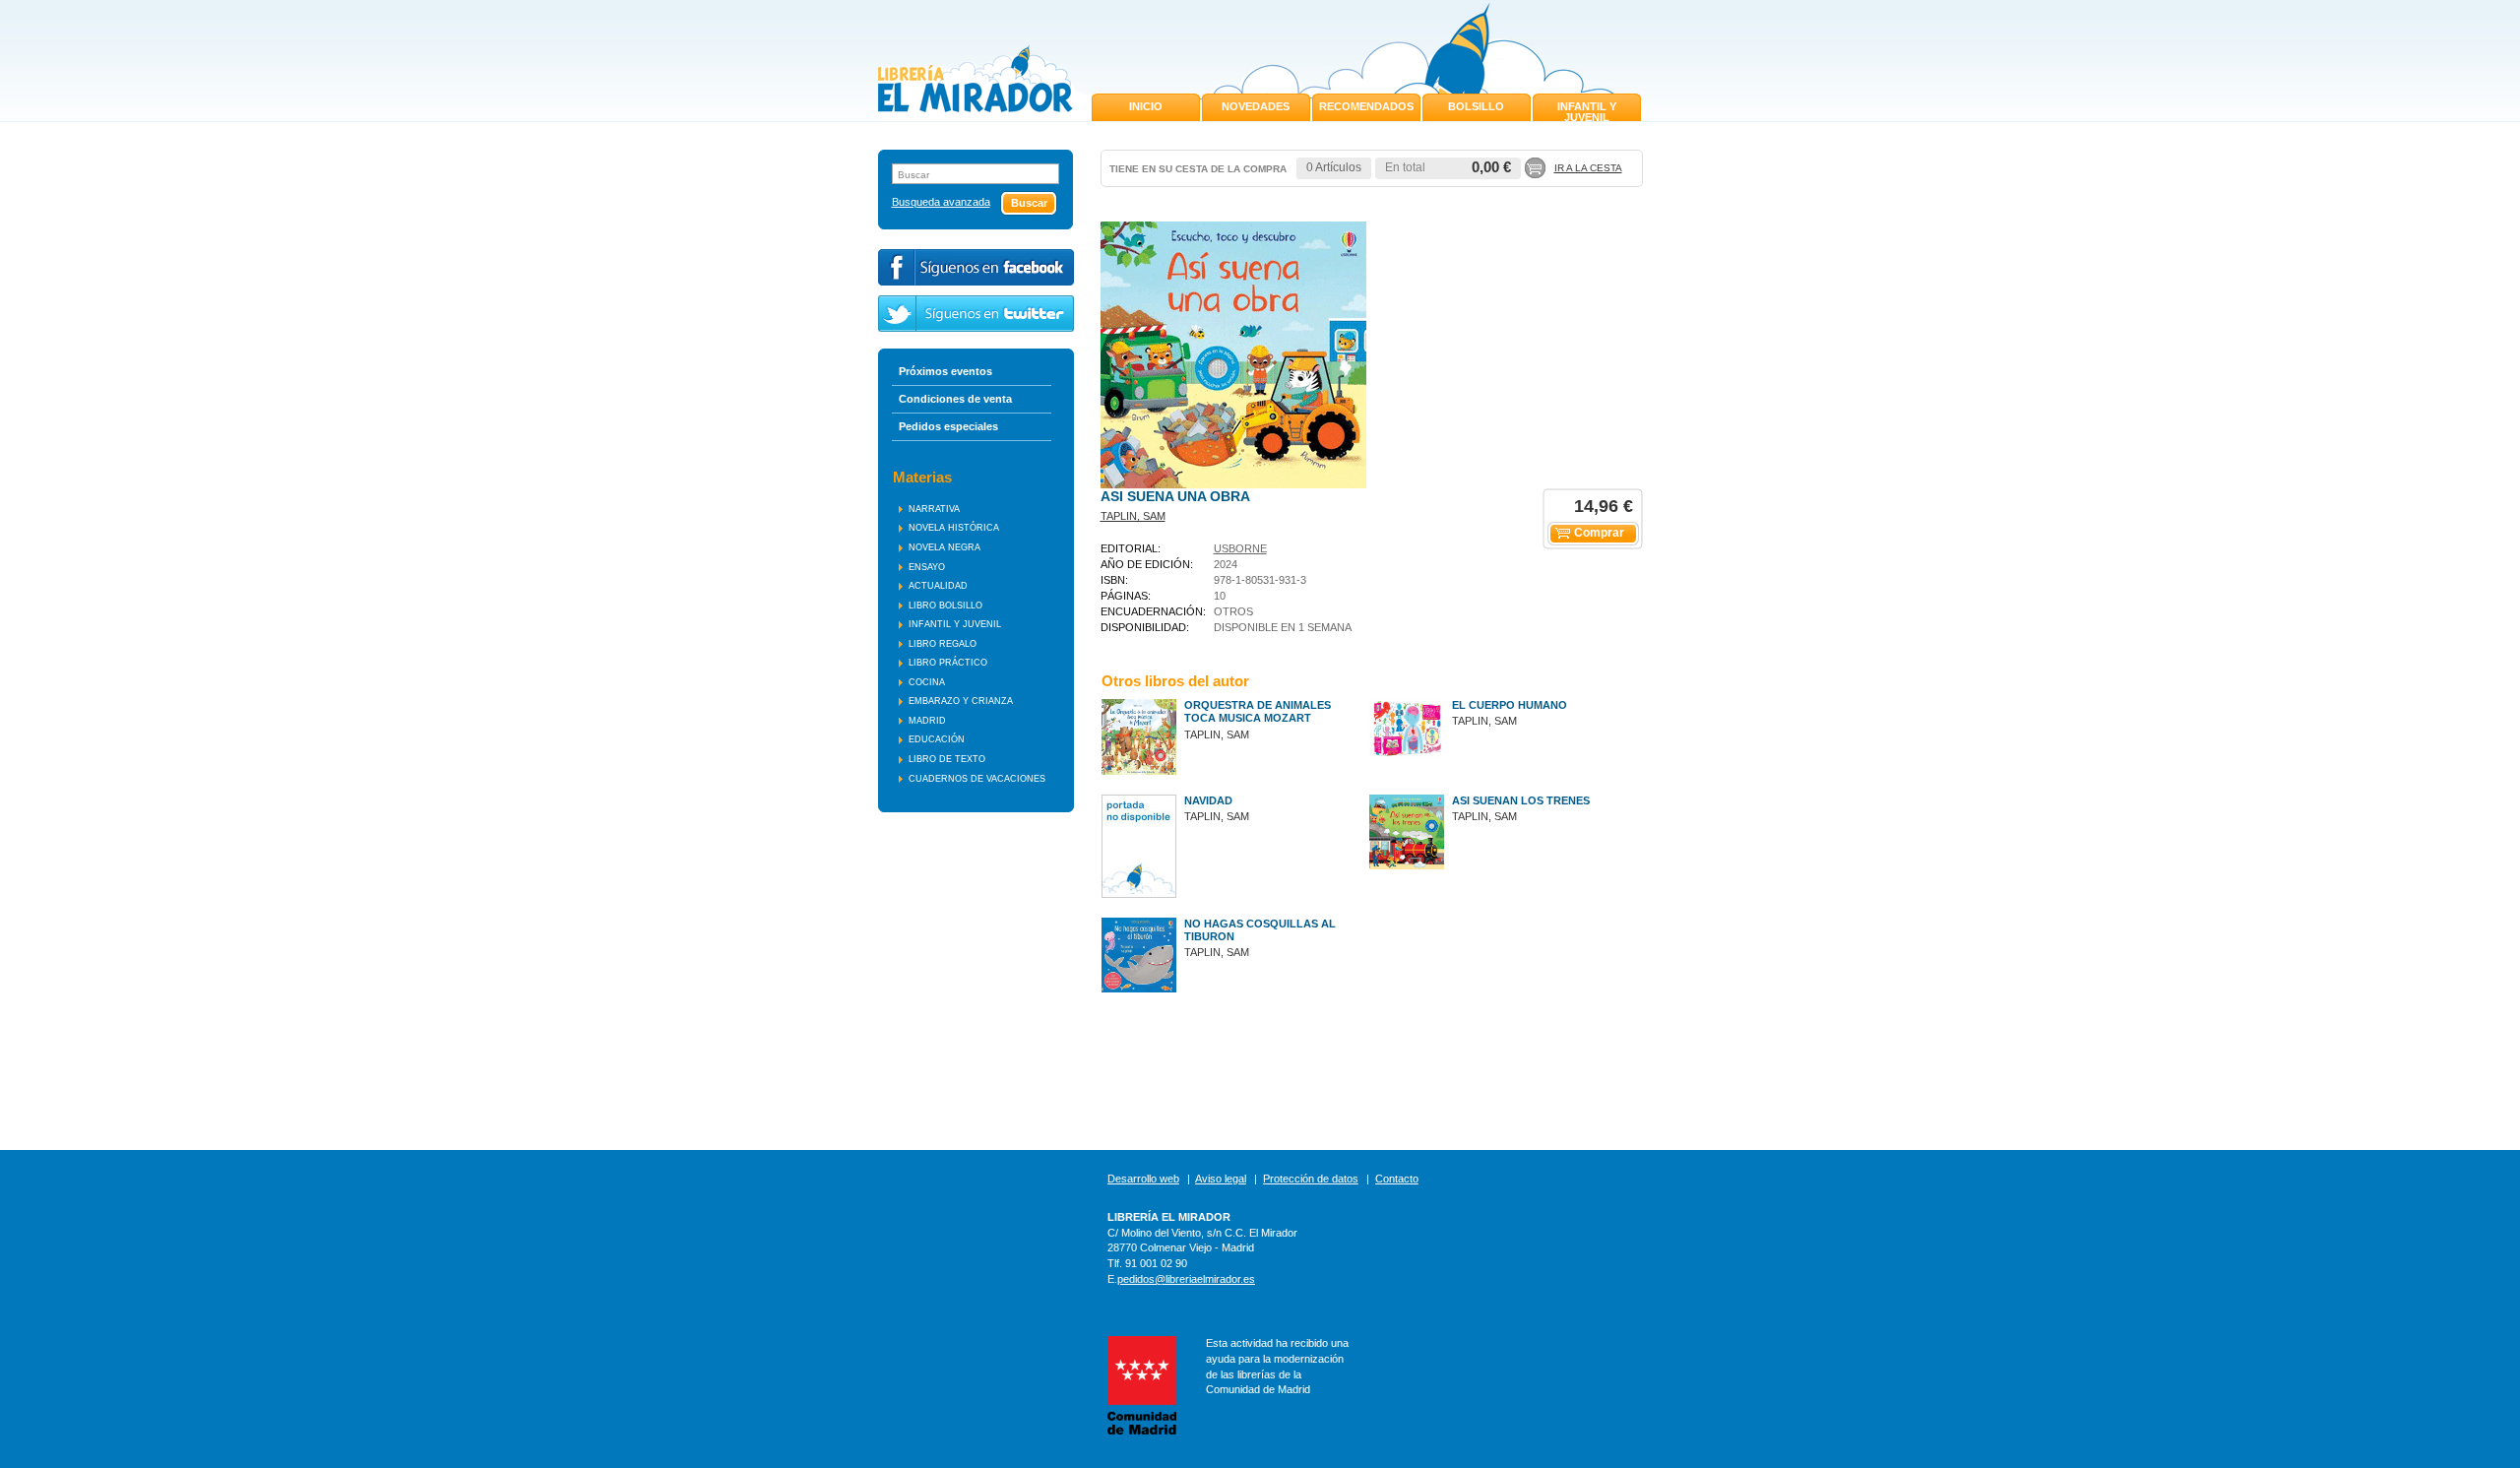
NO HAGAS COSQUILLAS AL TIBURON (1260, 930)
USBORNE (1240, 548)
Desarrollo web (1143, 1179)
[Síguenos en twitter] (976, 314)
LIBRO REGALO (943, 644)
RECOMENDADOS (1366, 106)
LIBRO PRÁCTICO (948, 663)
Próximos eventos (945, 371)
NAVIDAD (1208, 800)
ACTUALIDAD (938, 586)
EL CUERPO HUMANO (1510, 705)
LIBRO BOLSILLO (945, 606)
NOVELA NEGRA (945, 547)
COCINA (927, 682)
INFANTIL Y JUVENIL (1587, 112)
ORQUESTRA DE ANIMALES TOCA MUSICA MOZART (1258, 711)
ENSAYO (927, 567)
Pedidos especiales (948, 426)
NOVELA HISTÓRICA (954, 528)
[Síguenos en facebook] (976, 267)
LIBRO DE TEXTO (947, 759)
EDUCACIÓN (937, 739)
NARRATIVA (934, 509)
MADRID (927, 721)
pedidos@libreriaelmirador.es (1186, 1279)
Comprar (1599, 533)
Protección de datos (1311, 1179)
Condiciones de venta (955, 399)
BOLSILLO (1476, 106)
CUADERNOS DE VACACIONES (977, 779)
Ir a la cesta (1588, 168)
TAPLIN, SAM (1133, 516)
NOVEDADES (1256, 106)
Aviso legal (1221, 1179)
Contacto (1397, 1179)
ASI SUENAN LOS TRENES (1521, 800)
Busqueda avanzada (941, 202)
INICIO (1146, 106)
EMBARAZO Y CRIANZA (961, 701)
